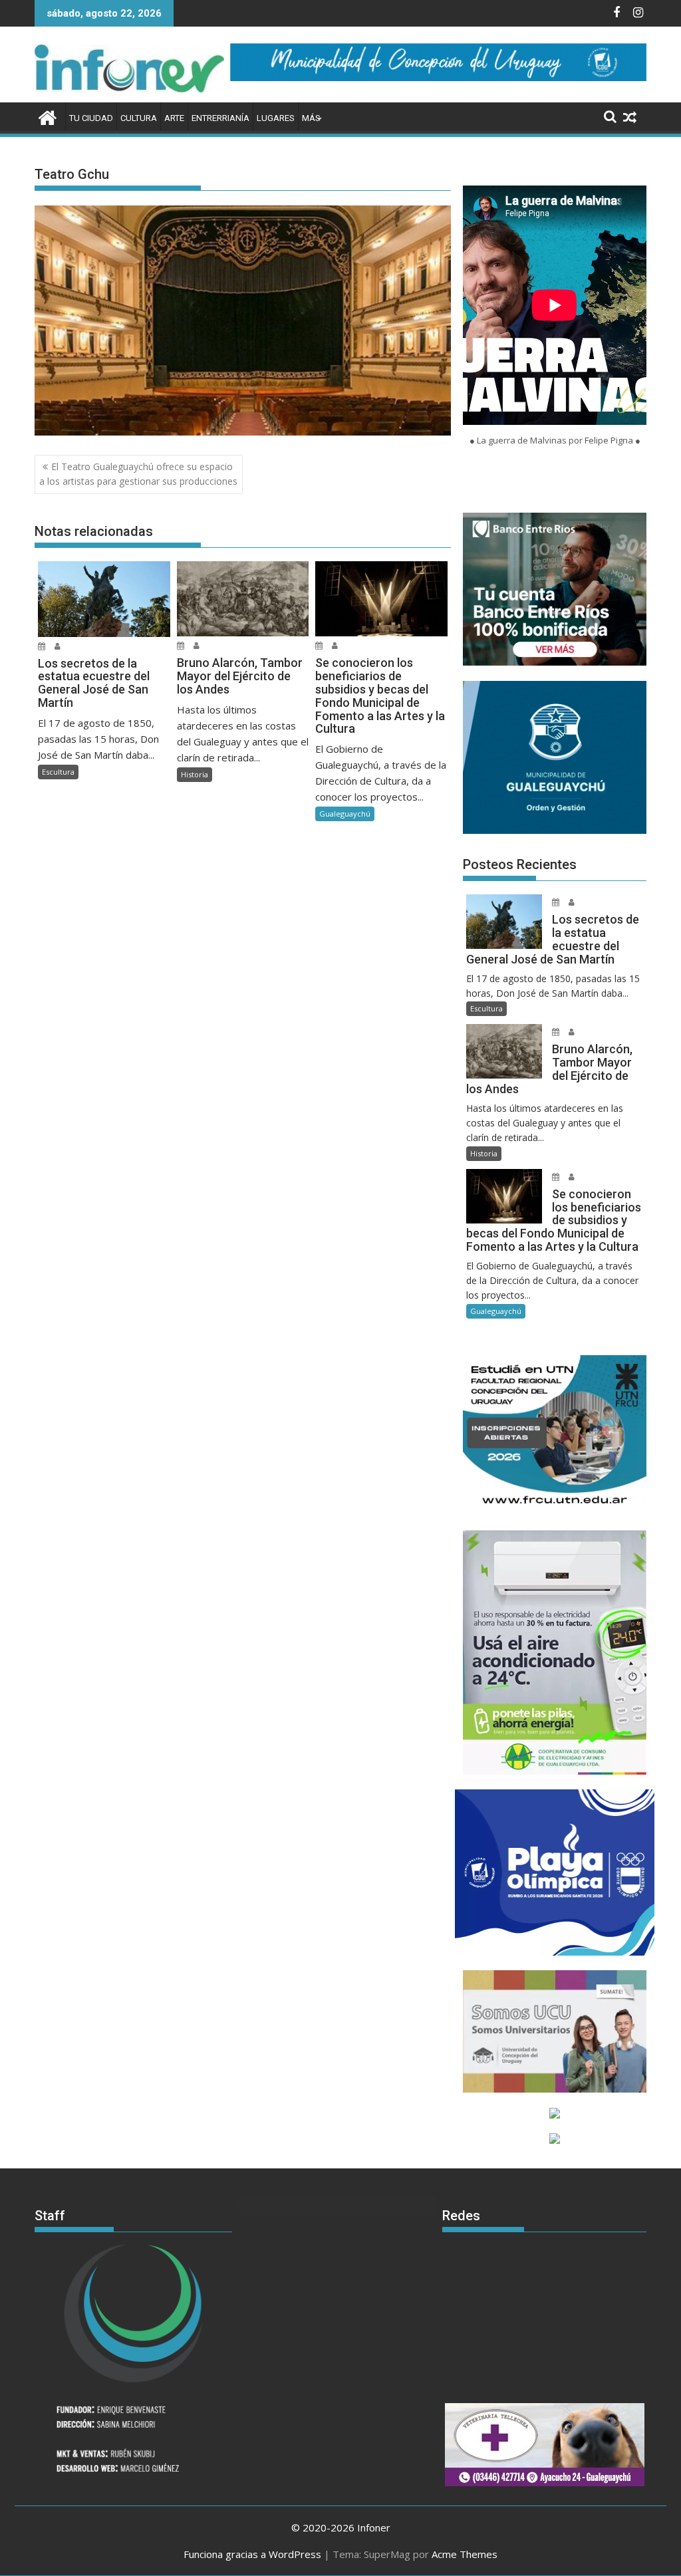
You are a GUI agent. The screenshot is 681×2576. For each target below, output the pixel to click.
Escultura (58, 772)
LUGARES (276, 118)
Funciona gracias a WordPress (252, 2554)
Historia (195, 774)
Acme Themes (465, 2554)
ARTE (174, 118)
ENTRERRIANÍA (220, 118)
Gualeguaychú (345, 814)
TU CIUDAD (91, 118)
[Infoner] (48, 116)
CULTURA (139, 118)
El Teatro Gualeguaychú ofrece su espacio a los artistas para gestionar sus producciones (138, 474)
